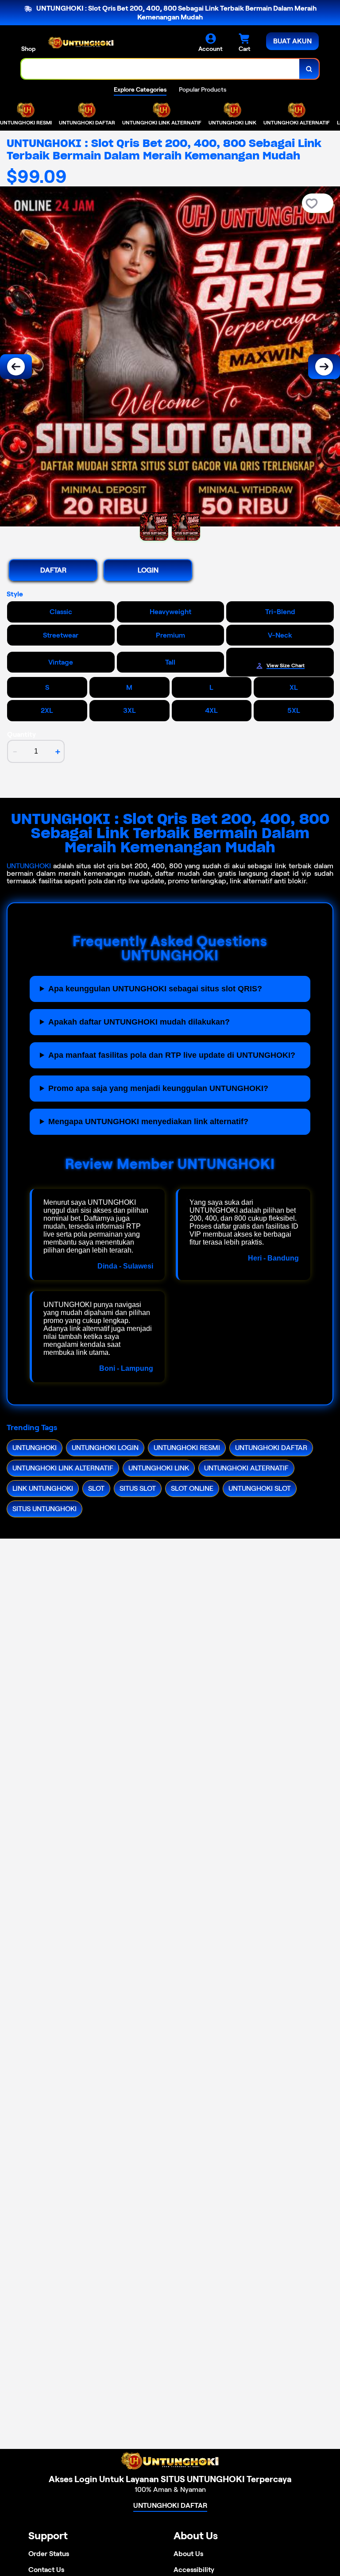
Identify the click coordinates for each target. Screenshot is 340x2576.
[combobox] (160, 69)
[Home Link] (81, 43)
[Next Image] (324, 367)
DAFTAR (53, 570)
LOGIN (148, 570)
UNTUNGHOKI (29, 866)
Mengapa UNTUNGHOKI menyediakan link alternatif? (148, 1122)
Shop (28, 49)
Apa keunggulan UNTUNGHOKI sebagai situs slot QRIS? (155, 989)
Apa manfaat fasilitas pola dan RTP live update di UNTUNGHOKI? (172, 1055)
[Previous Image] (16, 367)
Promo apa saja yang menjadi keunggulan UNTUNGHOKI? (158, 1088)
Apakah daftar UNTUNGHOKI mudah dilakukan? (139, 1022)
